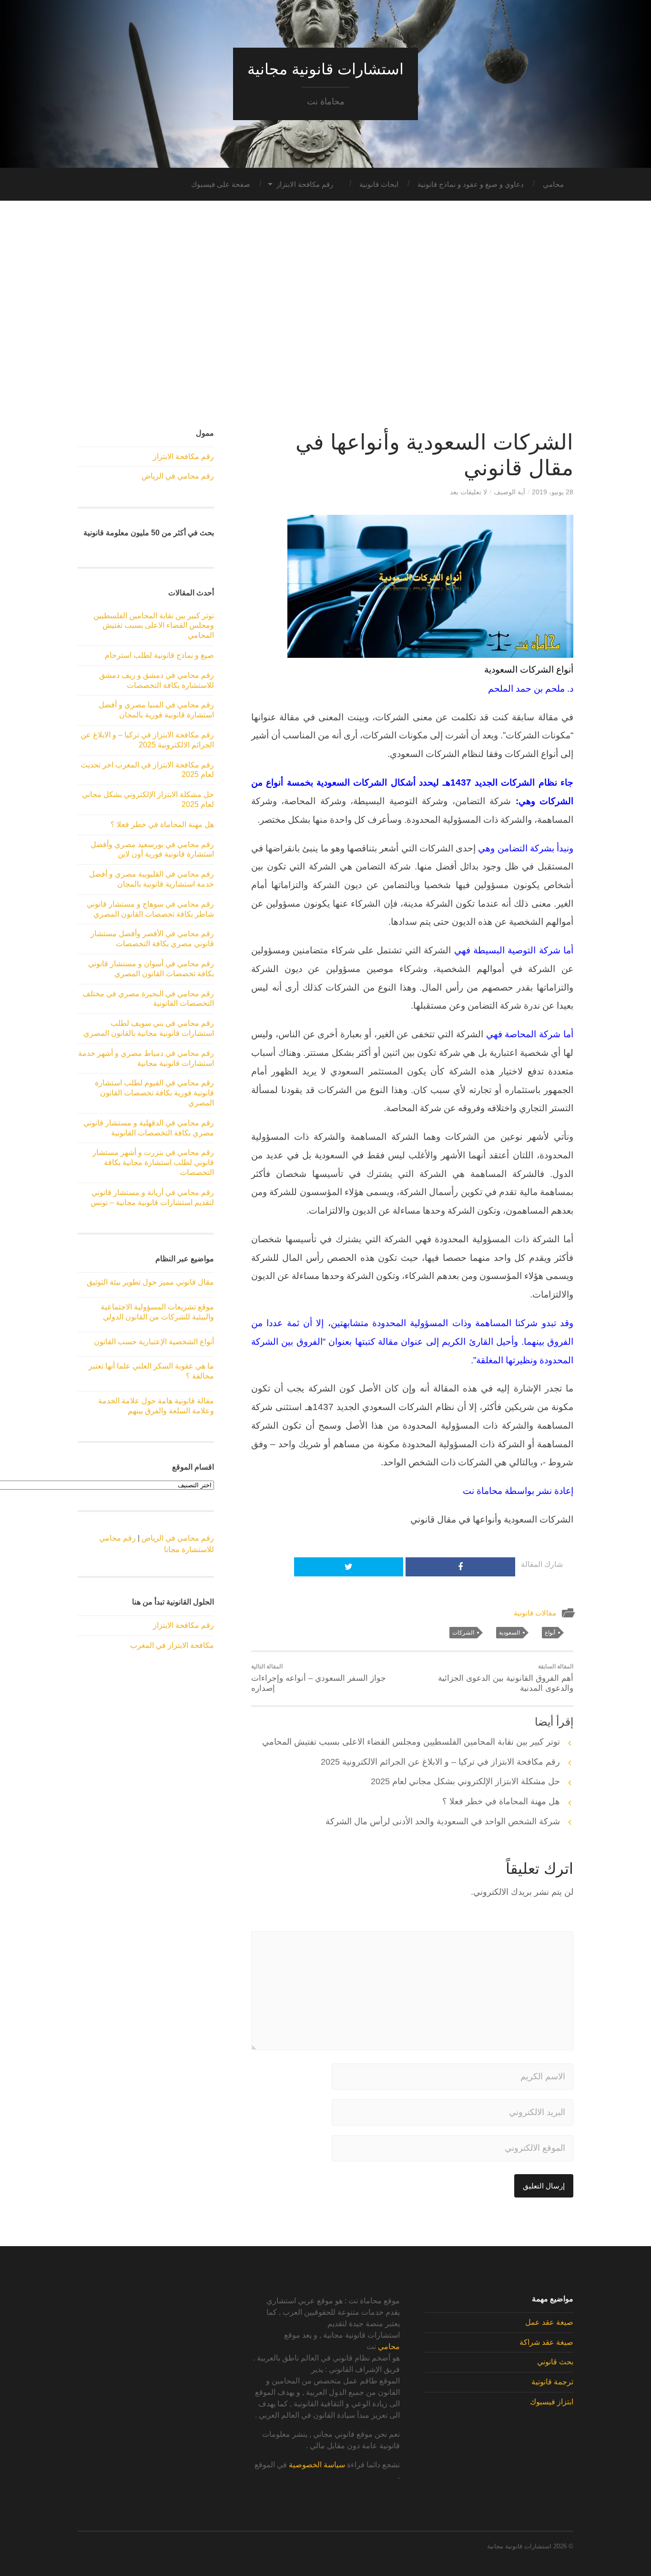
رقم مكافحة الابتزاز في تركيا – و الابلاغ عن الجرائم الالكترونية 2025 (440, 1762)
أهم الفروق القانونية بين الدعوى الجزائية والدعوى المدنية (506, 1678)
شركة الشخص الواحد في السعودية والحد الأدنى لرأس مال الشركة (443, 1821)
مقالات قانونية (535, 1613)
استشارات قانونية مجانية (325, 69)
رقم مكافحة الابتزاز (305, 184)
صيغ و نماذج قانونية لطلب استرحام (159, 655)
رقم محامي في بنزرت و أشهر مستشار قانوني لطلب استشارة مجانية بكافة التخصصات (153, 1162)
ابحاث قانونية (379, 184)
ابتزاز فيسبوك (552, 2402)
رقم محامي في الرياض (178, 476)
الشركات (463, 1633)
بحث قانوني (555, 2362)
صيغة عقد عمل (549, 2322)
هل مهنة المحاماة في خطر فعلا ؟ (501, 1801)
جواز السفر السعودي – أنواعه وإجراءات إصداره (319, 1678)
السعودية (509, 1633)
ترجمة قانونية (552, 2382)
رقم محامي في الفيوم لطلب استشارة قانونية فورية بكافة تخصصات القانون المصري (154, 1093)
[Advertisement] (325, 315)
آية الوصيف (509, 492)
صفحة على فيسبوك (221, 184)
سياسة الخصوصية (317, 2465)
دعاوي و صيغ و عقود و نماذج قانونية (471, 184)
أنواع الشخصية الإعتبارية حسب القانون (154, 1342)
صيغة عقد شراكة (546, 2342)
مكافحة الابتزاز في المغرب (172, 1645)
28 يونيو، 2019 (553, 492)
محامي (553, 184)
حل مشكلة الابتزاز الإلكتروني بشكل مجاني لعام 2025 (465, 1781)
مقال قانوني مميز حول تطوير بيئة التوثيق (150, 1282)
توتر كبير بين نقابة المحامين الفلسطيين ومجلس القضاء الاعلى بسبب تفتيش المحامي (411, 1742)
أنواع (550, 1633)
